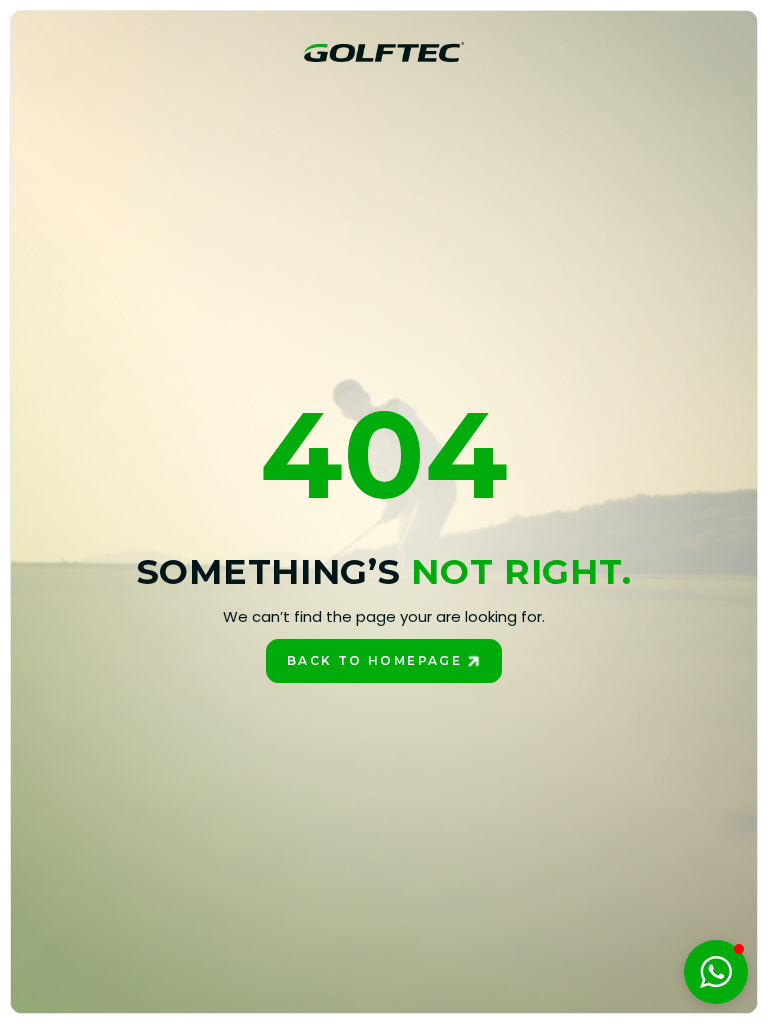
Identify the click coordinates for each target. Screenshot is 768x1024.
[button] (716, 972)
